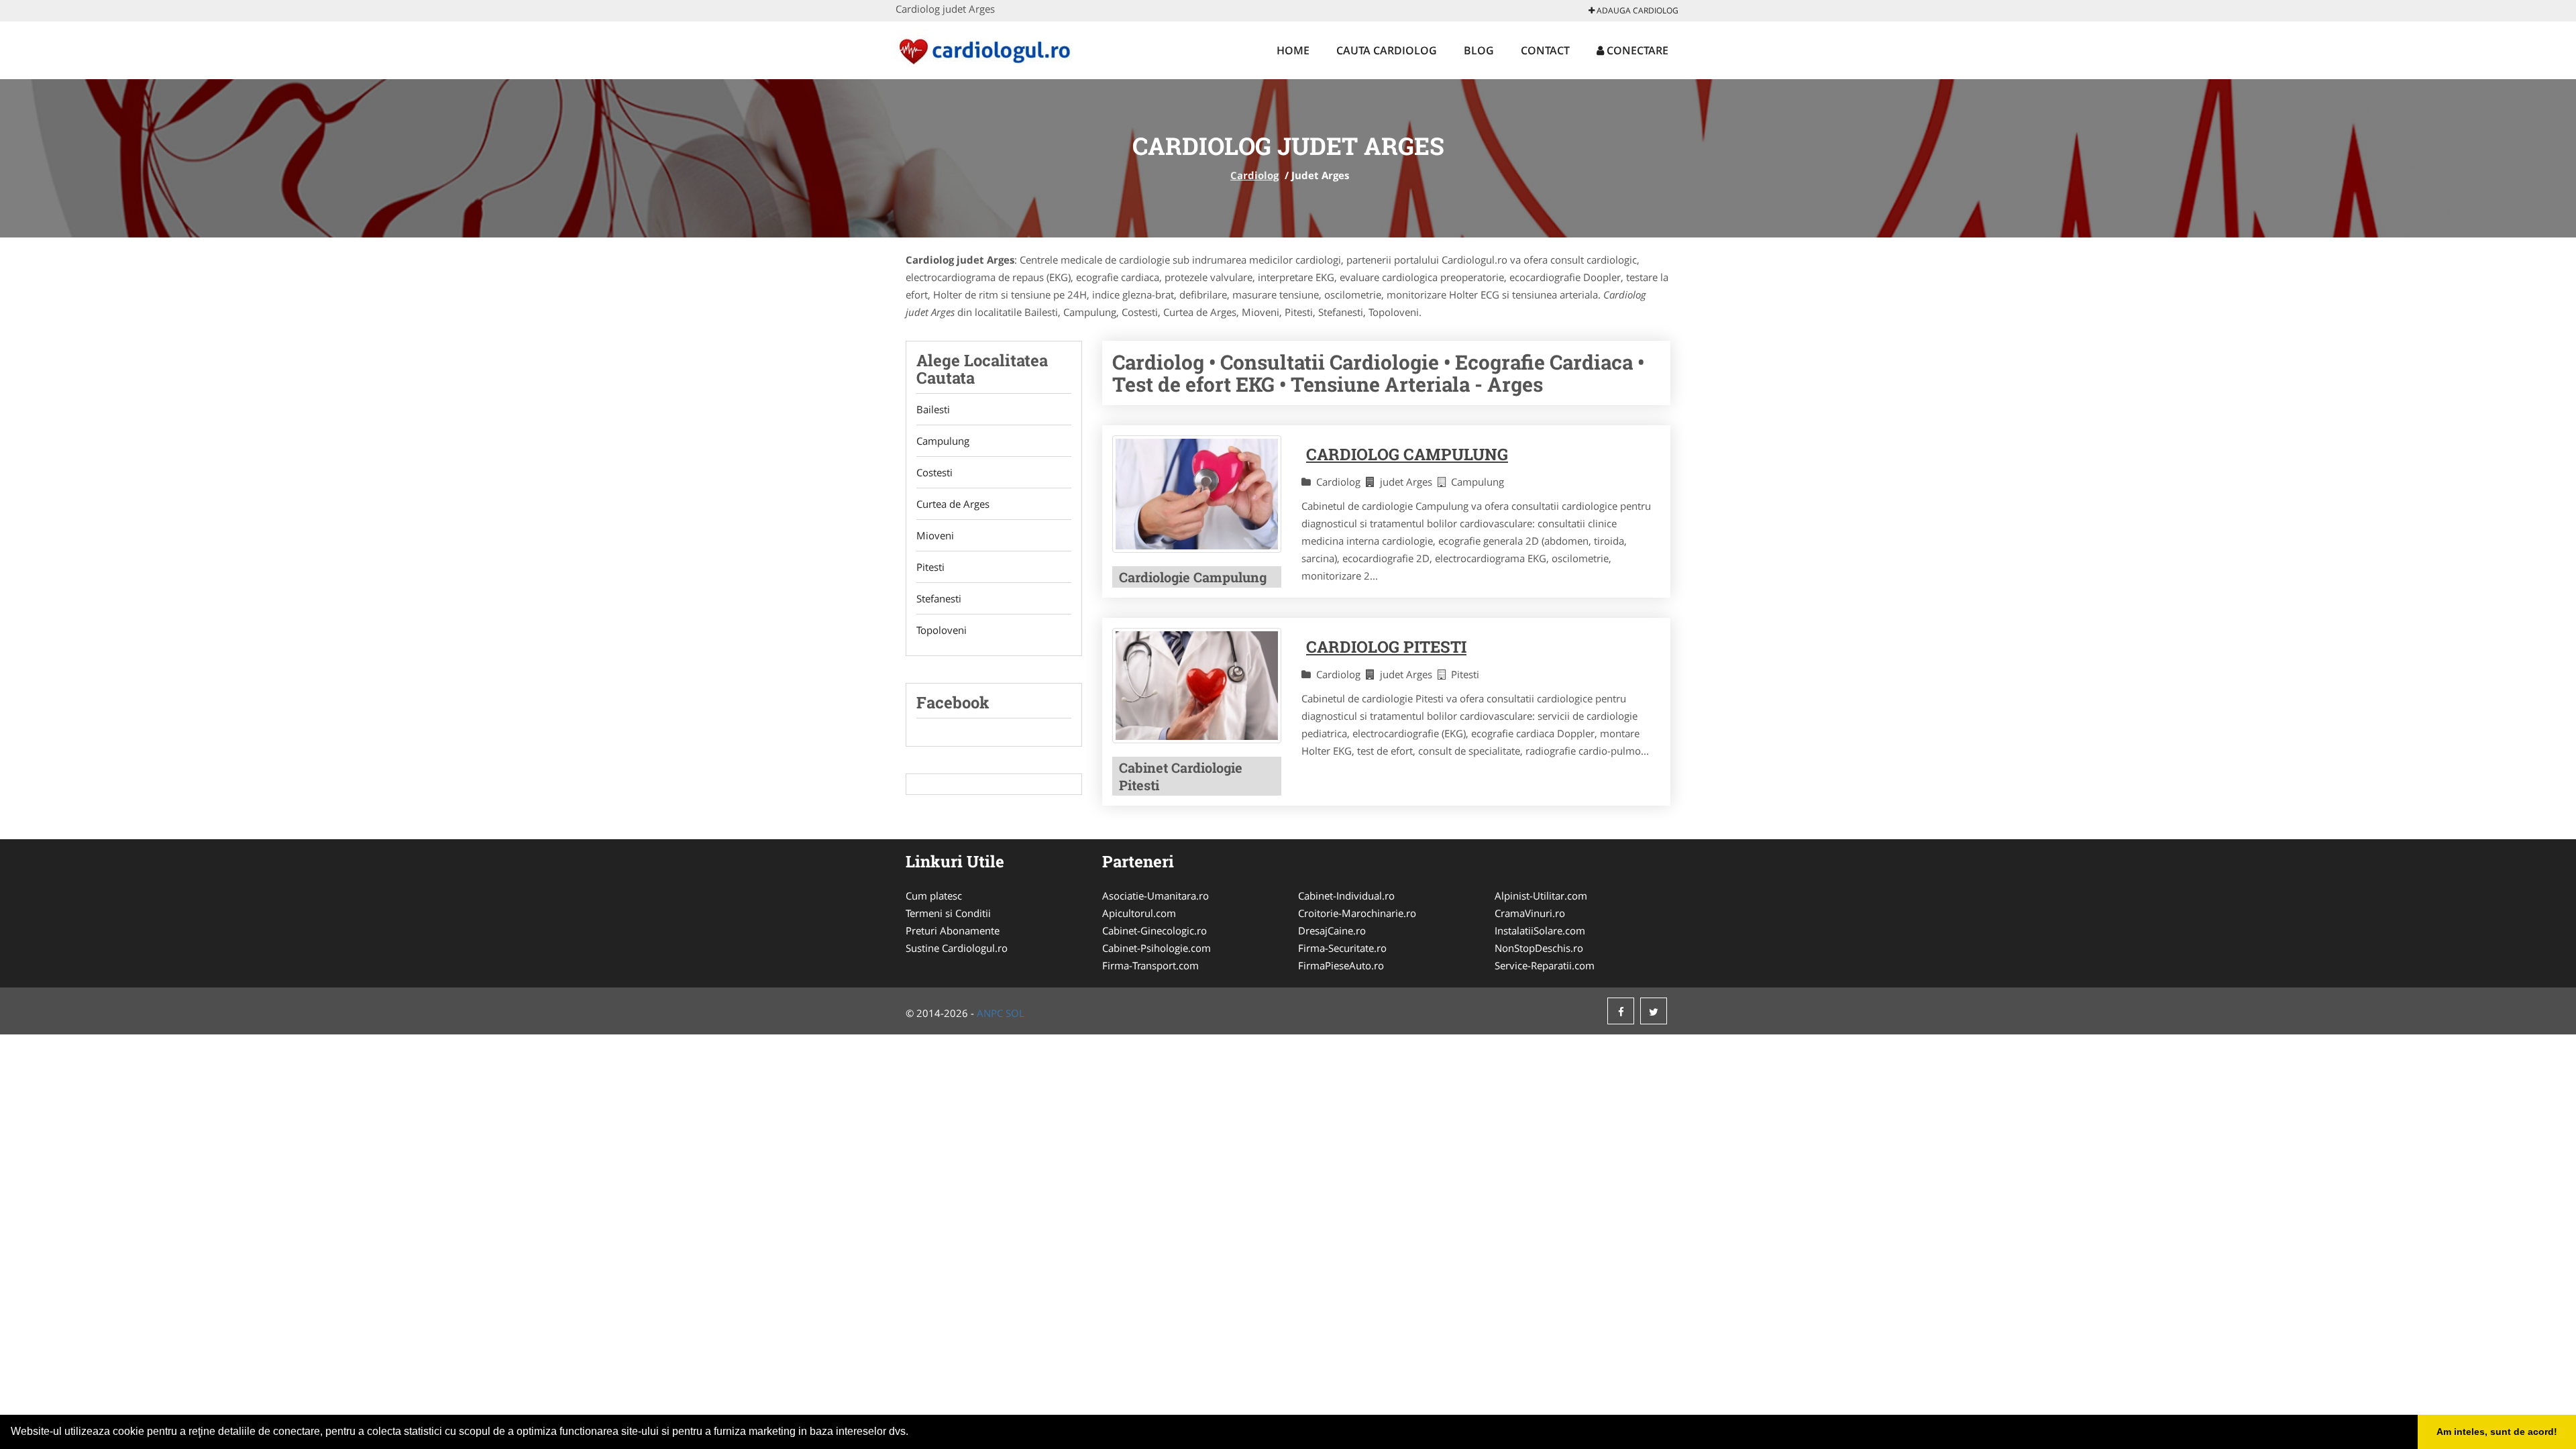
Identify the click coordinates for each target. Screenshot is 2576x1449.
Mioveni (935, 535)
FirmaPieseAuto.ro (1341, 965)
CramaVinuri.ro (1530, 913)
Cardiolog (1254, 175)
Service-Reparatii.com (1545, 965)
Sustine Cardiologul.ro (957, 948)
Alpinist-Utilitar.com (1541, 896)
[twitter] (1654, 1011)
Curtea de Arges (953, 504)
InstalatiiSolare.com (1540, 930)
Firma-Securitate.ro (1342, 948)
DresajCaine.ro (1332, 930)
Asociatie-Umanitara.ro (1156, 896)
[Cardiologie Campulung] (1197, 494)
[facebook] (1621, 1011)
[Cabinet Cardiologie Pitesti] (1197, 686)
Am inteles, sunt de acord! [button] (2497, 1432)
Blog (1479, 50)
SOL (1015, 1013)
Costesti (934, 472)
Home (1293, 50)
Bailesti (933, 409)
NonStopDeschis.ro (1539, 948)
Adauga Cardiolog (1636, 10)
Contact (1545, 50)
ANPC (990, 1013)
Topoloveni (942, 630)
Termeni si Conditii (948, 913)
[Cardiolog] (984, 48)
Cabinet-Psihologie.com (1157, 948)
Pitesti (930, 567)
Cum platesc (934, 896)
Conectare (1636, 50)
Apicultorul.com (1139, 913)
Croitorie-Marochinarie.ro (1357, 913)
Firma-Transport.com (1150, 965)
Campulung (943, 441)
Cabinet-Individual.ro (1346, 896)
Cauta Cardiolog (1387, 50)
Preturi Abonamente (953, 930)
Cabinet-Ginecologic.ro (1155, 930)
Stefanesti (939, 598)
